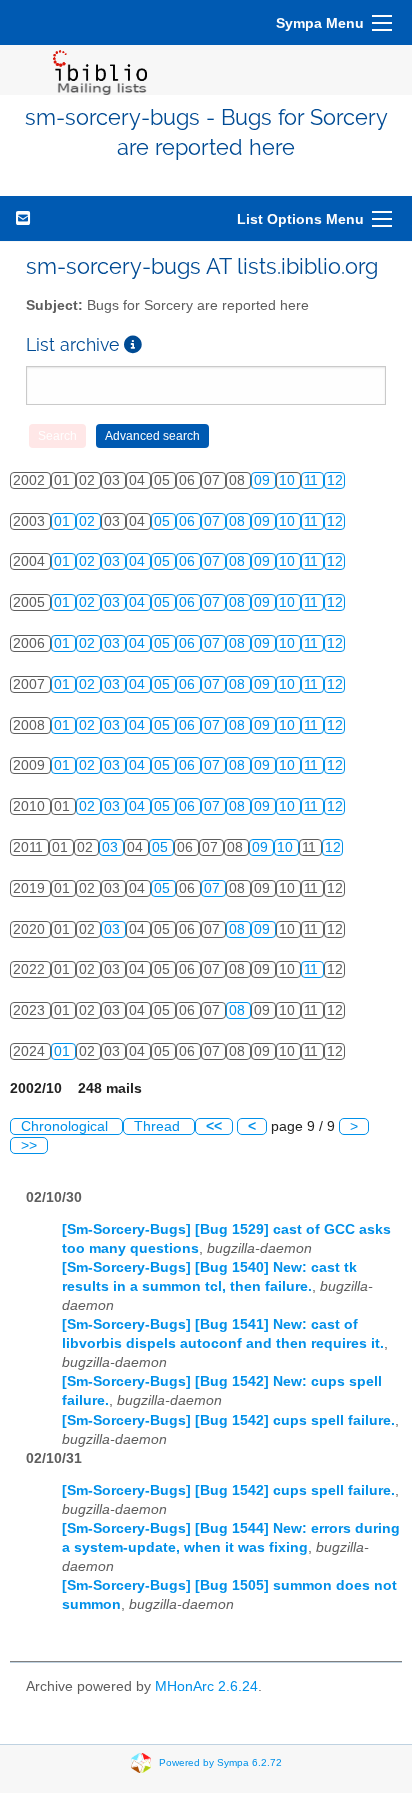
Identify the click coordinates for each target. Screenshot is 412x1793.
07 (214, 521)
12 (335, 480)
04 (139, 561)
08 (239, 521)
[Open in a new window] (133, 344)
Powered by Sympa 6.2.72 (220, 1761)
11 (313, 480)
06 (189, 521)
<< (214, 1126)
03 (114, 561)
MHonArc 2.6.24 (206, 1686)
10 (289, 480)
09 (264, 480)
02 (89, 521)
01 (64, 521)
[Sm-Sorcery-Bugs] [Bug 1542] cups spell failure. (228, 1420)
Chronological (66, 1126)
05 (164, 521)
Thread (159, 1126)
